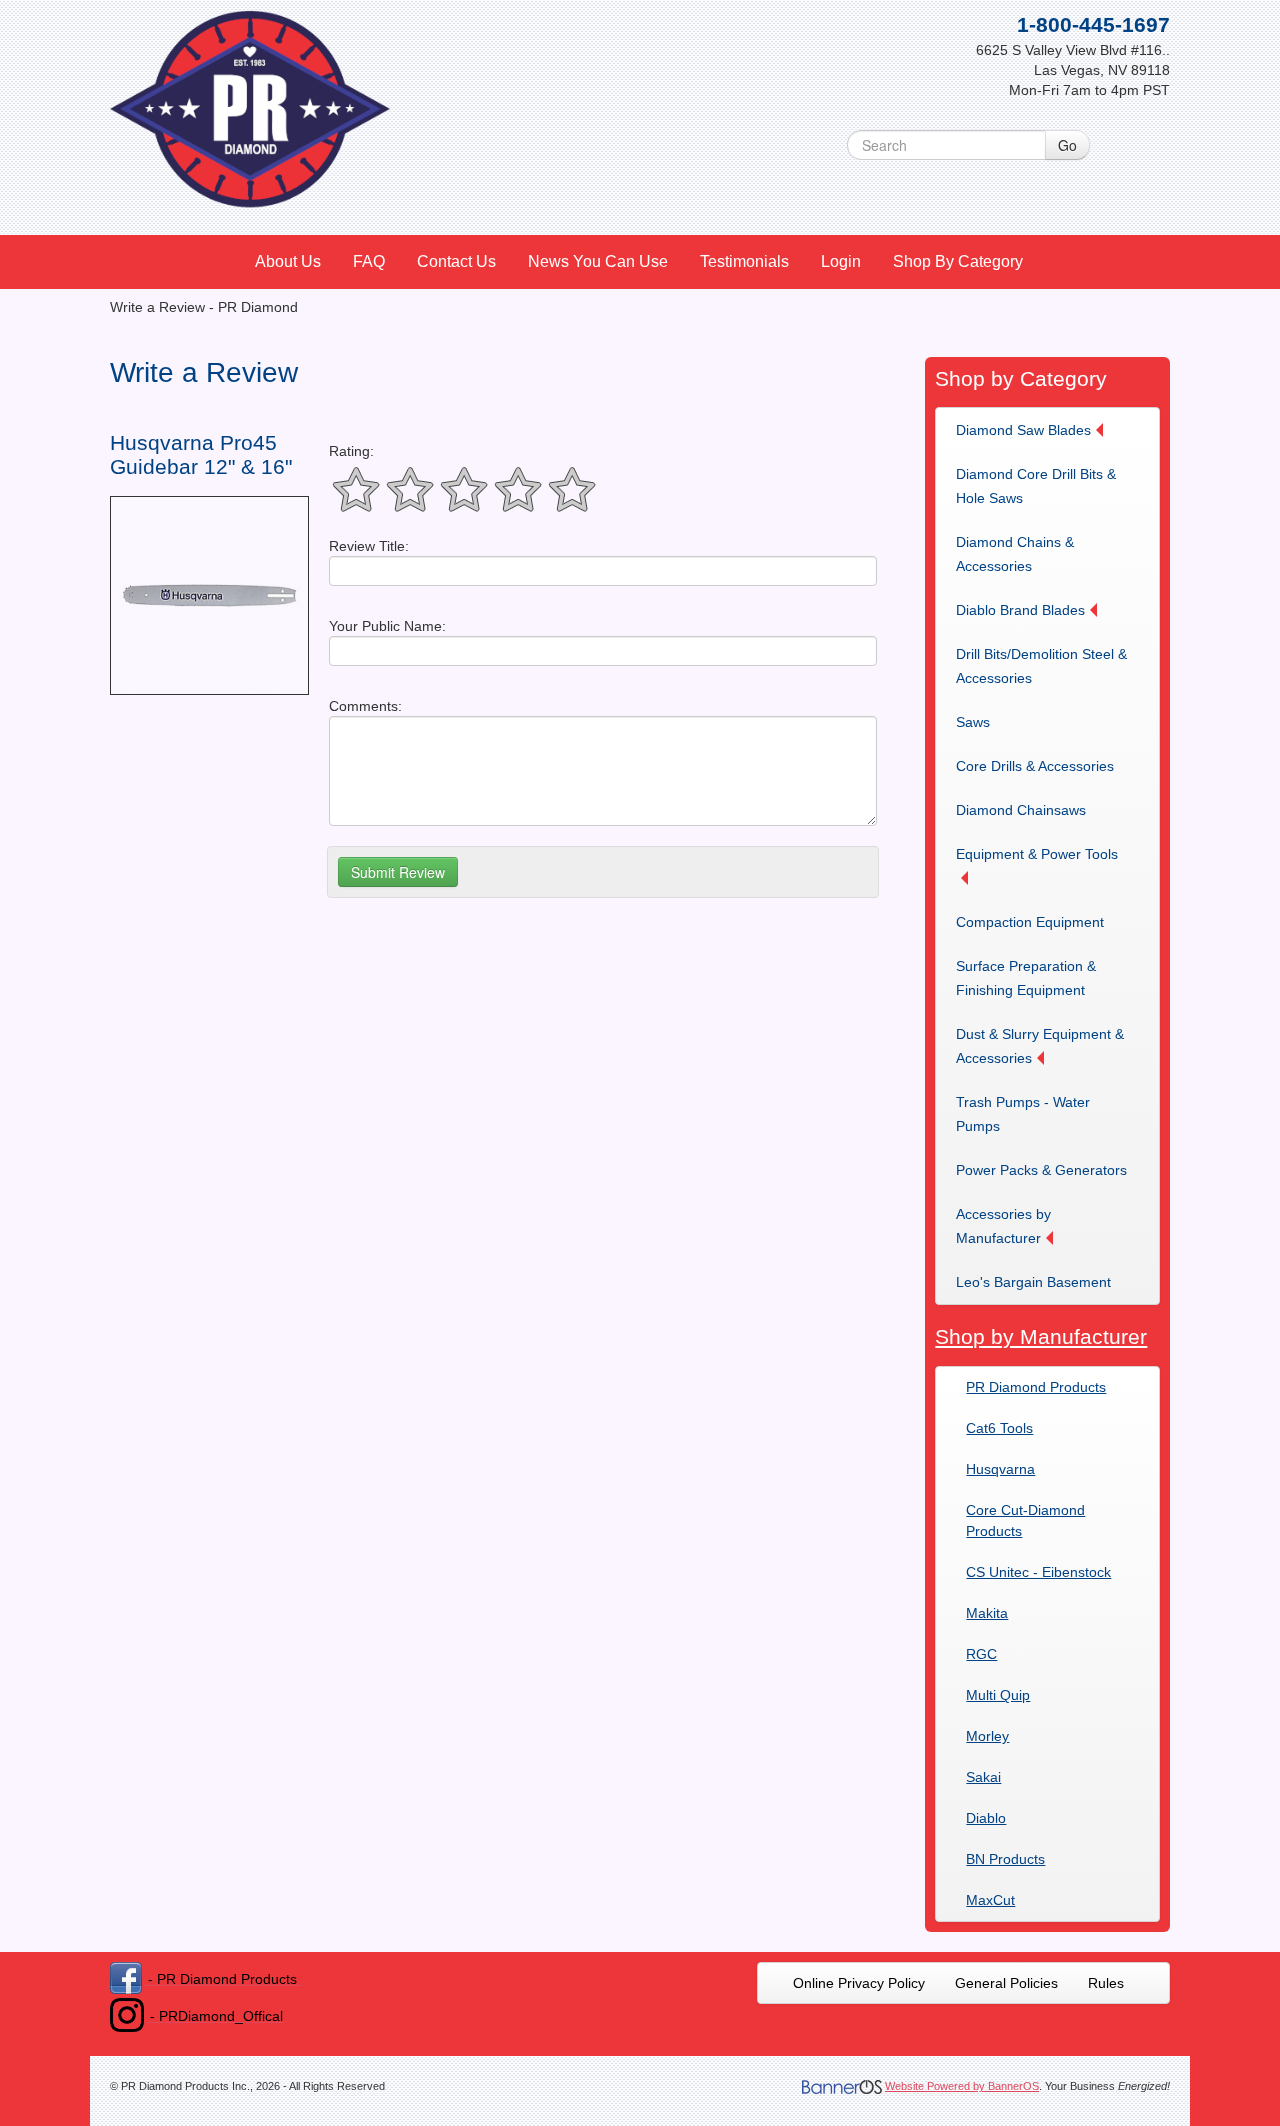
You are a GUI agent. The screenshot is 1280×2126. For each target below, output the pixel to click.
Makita (987, 1613)
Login (841, 261)
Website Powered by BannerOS (962, 2086)
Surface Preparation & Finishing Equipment (1026, 978)
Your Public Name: (387, 626)
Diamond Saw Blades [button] (1023, 430)
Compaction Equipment (1030, 922)
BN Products (1005, 1859)
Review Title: (369, 546)
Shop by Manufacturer (1041, 1336)
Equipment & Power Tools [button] (1037, 854)
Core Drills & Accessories (1035, 766)
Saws (973, 722)
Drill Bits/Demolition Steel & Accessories (1041, 666)
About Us (288, 261)
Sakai (983, 1777)
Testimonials (744, 261)
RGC (981, 1654)
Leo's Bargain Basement (1033, 1282)
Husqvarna (1000, 1469)
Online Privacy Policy (859, 1983)
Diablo (986, 1818)
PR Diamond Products (1036, 1387)
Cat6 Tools (999, 1428)
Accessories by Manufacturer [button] (1003, 1226)
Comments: (365, 706)
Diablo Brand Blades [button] (1020, 610)
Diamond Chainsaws (1021, 810)
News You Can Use (598, 261)
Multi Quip (998, 1695)
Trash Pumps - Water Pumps (1023, 1114)
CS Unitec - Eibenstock (1038, 1572)
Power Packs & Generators (1041, 1170)
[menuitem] (289, 262)
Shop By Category (958, 261)
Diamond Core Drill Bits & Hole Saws (1036, 486)
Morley (987, 1736)
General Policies (1006, 1983)
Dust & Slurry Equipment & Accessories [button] (1040, 1046)
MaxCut (990, 1900)
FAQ (369, 261)
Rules (1106, 1983)
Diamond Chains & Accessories (1015, 554)
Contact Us (456, 261)
